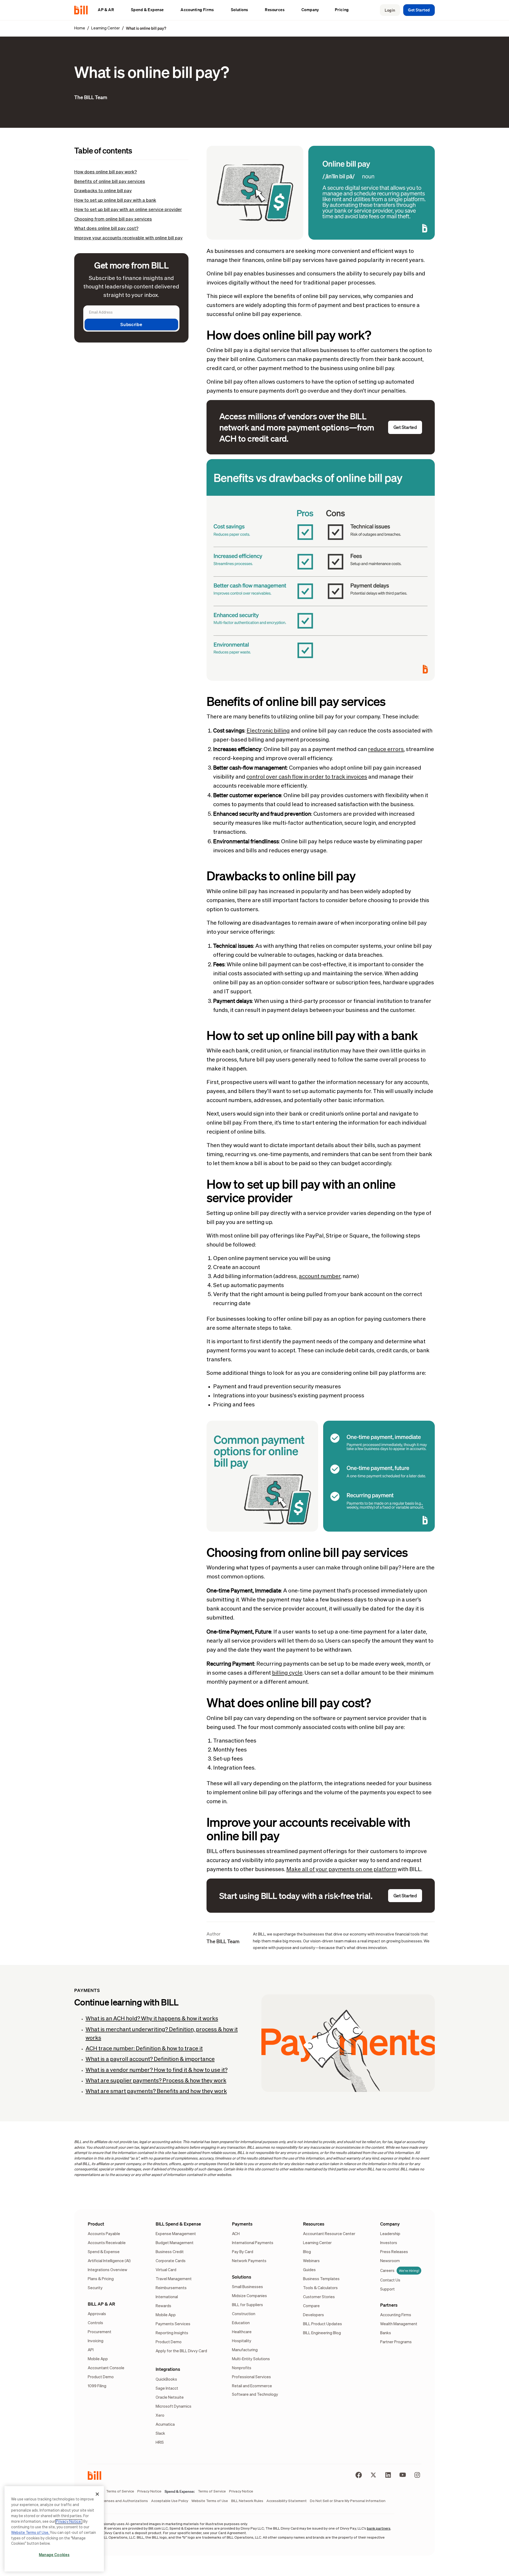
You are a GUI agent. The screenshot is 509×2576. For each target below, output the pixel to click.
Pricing (342, 10)
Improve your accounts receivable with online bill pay (128, 238)
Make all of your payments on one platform (341, 1870)
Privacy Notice (69, 2522)
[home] (83, 10)
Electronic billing (268, 731)
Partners (389, 2305)
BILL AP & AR (101, 2304)
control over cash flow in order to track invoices (307, 777)
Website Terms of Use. (30, 2533)
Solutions (242, 2277)
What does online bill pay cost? (106, 229)
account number (320, 1276)
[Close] (97, 2494)
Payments (242, 2224)
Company (390, 2224)
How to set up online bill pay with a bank (115, 201)
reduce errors (386, 749)
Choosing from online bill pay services (113, 219)
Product (96, 2224)
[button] (109, 10)
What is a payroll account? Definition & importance (150, 2059)
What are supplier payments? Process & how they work (156, 2081)
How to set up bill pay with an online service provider (128, 210)
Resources (314, 2224)
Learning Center (106, 28)
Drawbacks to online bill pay (103, 191)
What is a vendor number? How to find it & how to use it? (157, 2070)
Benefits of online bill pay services (110, 182)
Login (390, 10)
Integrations (168, 2369)
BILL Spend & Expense (178, 2224)
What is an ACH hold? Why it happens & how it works (152, 2019)
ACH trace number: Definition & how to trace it (144, 2049)
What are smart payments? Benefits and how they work (156, 2091)
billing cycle (287, 1673)
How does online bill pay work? (106, 172)
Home (80, 28)
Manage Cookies (54, 2555)
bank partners (379, 2529)
